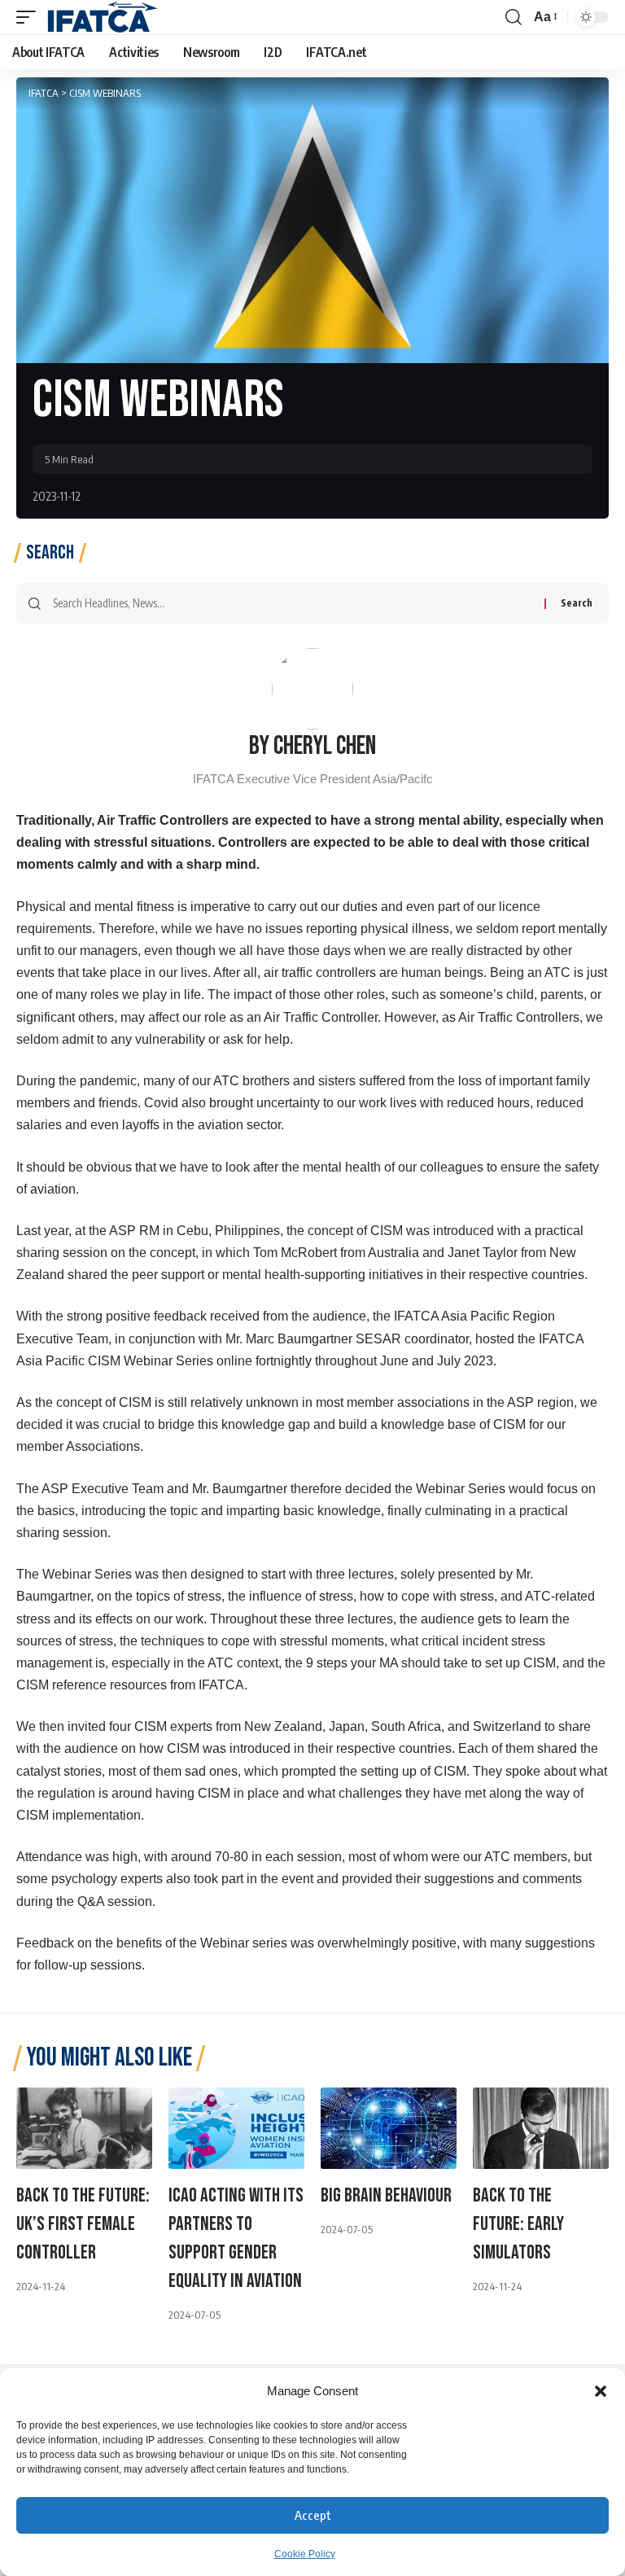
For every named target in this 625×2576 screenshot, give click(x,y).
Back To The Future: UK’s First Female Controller (83, 2224)
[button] (601, 2391)
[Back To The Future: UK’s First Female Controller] (84, 2128)
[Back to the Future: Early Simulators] (541, 2128)
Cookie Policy (305, 2554)
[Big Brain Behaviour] (389, 2128)
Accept (313, 2515)
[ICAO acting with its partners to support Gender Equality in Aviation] (236, 2128)
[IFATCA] (102, 17)
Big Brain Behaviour (386, 2195)
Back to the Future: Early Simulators (518, 2224)
